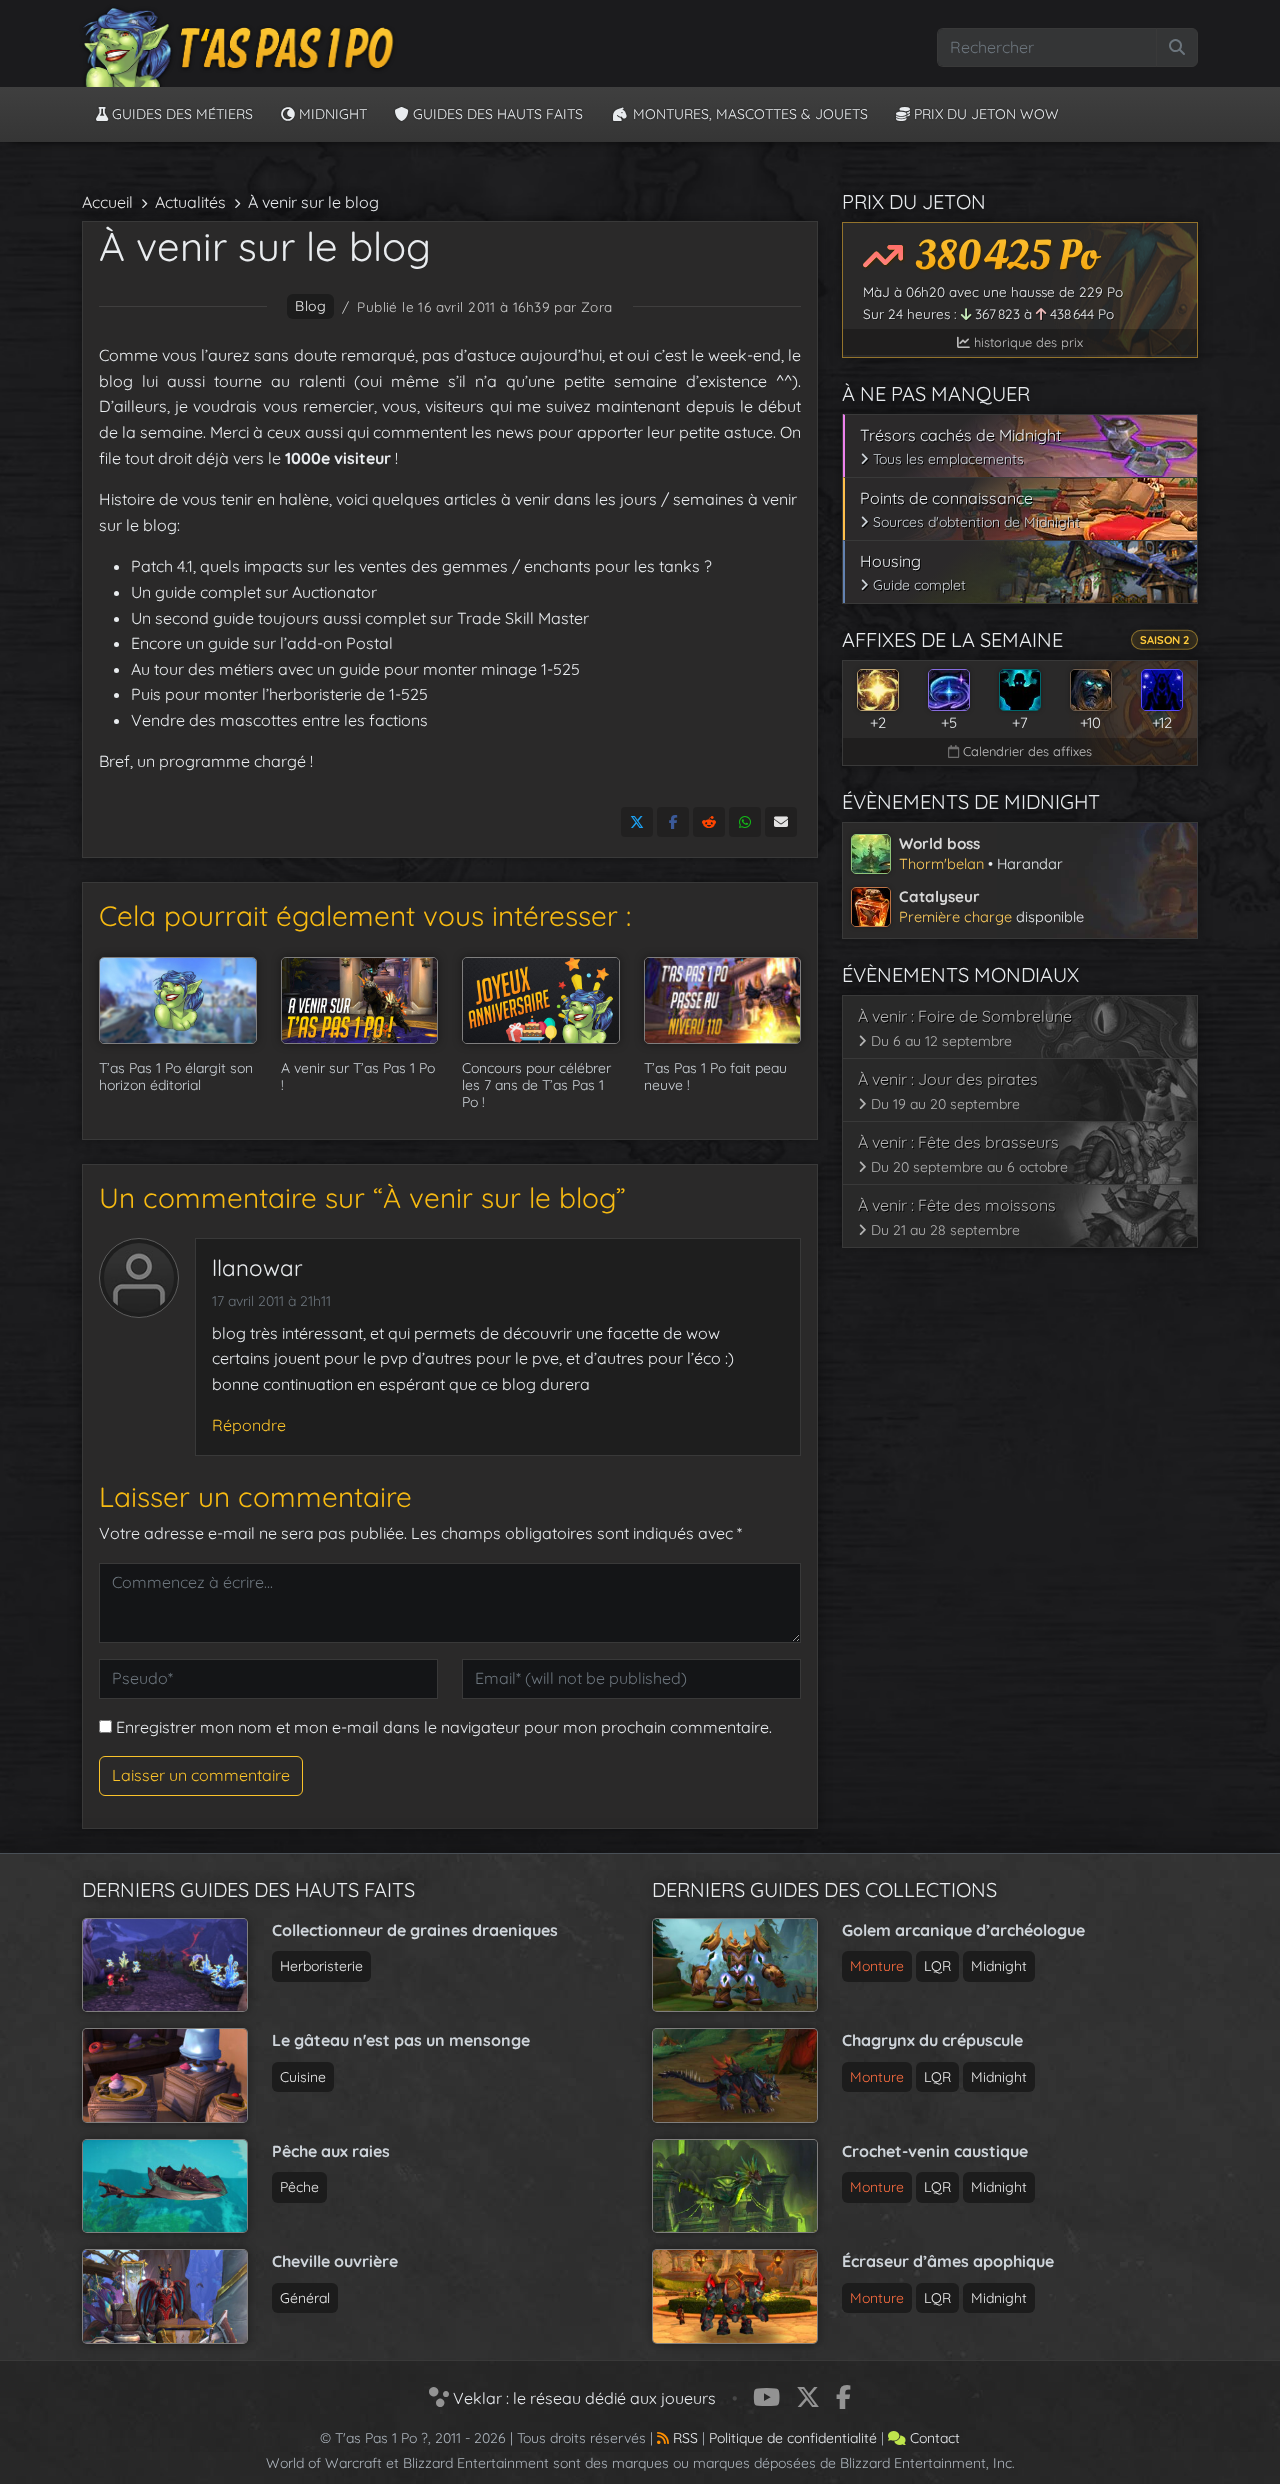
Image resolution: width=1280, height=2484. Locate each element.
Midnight (331, 114)
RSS (683, 2438)
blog (310, 306)
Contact (933, 2438)
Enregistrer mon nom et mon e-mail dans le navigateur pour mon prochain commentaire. (444, 1727)
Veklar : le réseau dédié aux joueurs (582, 2398)
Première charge (955, 916)
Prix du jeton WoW (984, 114)
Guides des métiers (180, 114)
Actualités (190, 202)
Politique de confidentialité (793, 2438)
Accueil (107, 202)
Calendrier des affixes (1025, 751)
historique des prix (1026, 342)
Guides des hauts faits (496, 114)
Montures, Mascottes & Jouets (748, 114)
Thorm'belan (941, 863)
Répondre (249, 1425)
